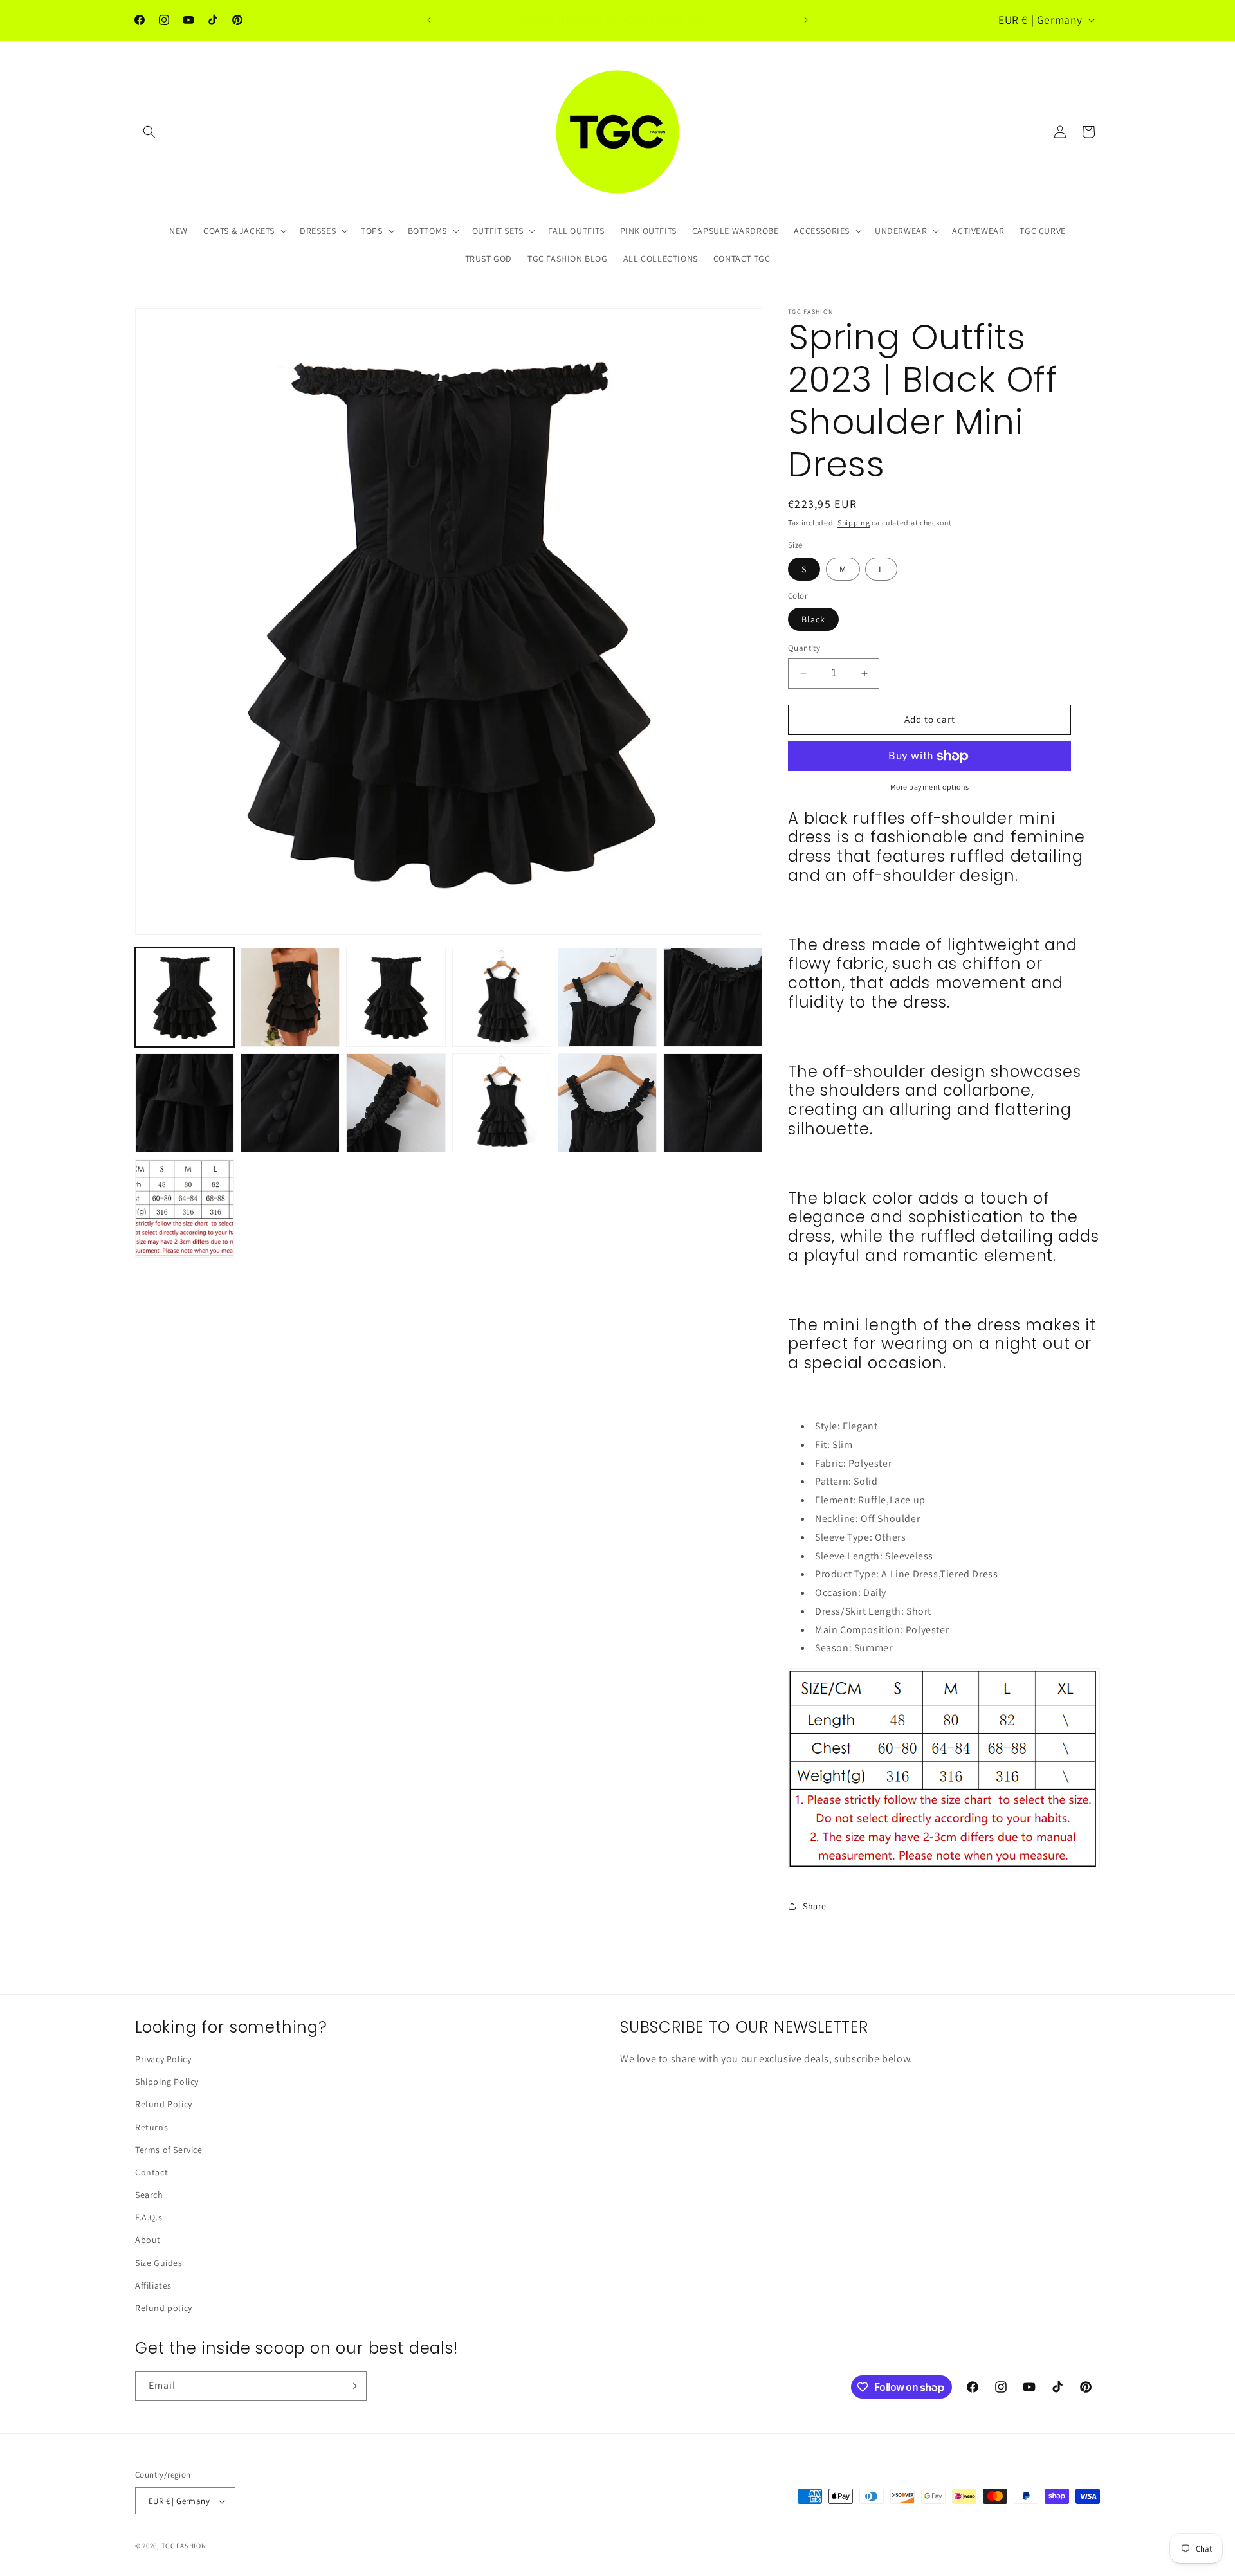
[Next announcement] (806, 20)
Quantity (804, 648)
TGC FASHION (184, 2546)
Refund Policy (164, 2105)
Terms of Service (169, 2150)
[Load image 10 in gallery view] (502, 1103)
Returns (151, 2127)
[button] (149, 132)
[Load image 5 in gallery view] (607, 997)
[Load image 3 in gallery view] (396, 997)
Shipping (854, 522)
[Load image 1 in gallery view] (185, 997)
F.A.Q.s (149, 2217)
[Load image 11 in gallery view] (607, 1103)
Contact (151, 2172)
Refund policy (164, 2308)
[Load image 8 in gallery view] (290, 1103)
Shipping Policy (167, 2082)
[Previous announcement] (429, 20)
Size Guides (159, 2263)
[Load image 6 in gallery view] (713, 997)
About (148, 2240)
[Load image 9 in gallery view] (396, 1103)
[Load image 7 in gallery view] (185, 1103)
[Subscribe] (352, 2386)
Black (813, 619)
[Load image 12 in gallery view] (713, 1103)
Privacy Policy (163, 2059)
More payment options (930, 787)
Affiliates (153, 2285)
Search (149, 2195)
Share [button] (815, 1906)
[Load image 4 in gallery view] (502, 997)
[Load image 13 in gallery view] (185, 1208)
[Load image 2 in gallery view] (290, 997)
